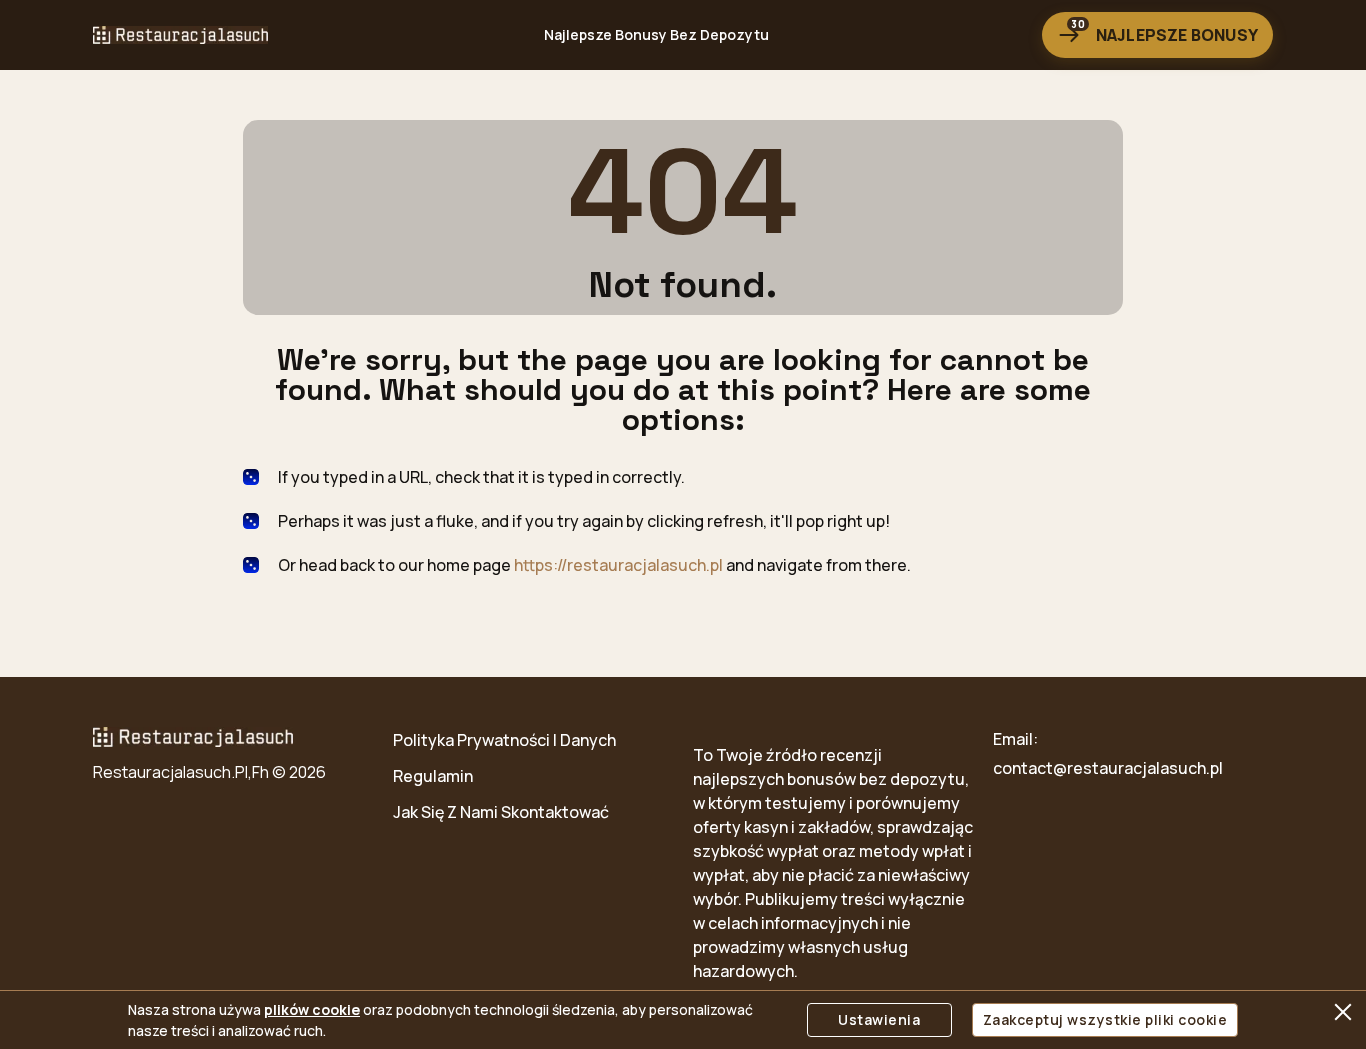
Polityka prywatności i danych (504, 740)
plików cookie (312, 1009)
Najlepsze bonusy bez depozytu (656, 34)
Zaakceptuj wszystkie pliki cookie (1105, 1019)
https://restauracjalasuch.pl (618, 565)
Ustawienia (879, 1019)
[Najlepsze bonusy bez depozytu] (180, 35)
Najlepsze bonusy (1164, 31)
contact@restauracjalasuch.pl (1108, 768)
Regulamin (433, 776)
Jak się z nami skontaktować (501, 812)
